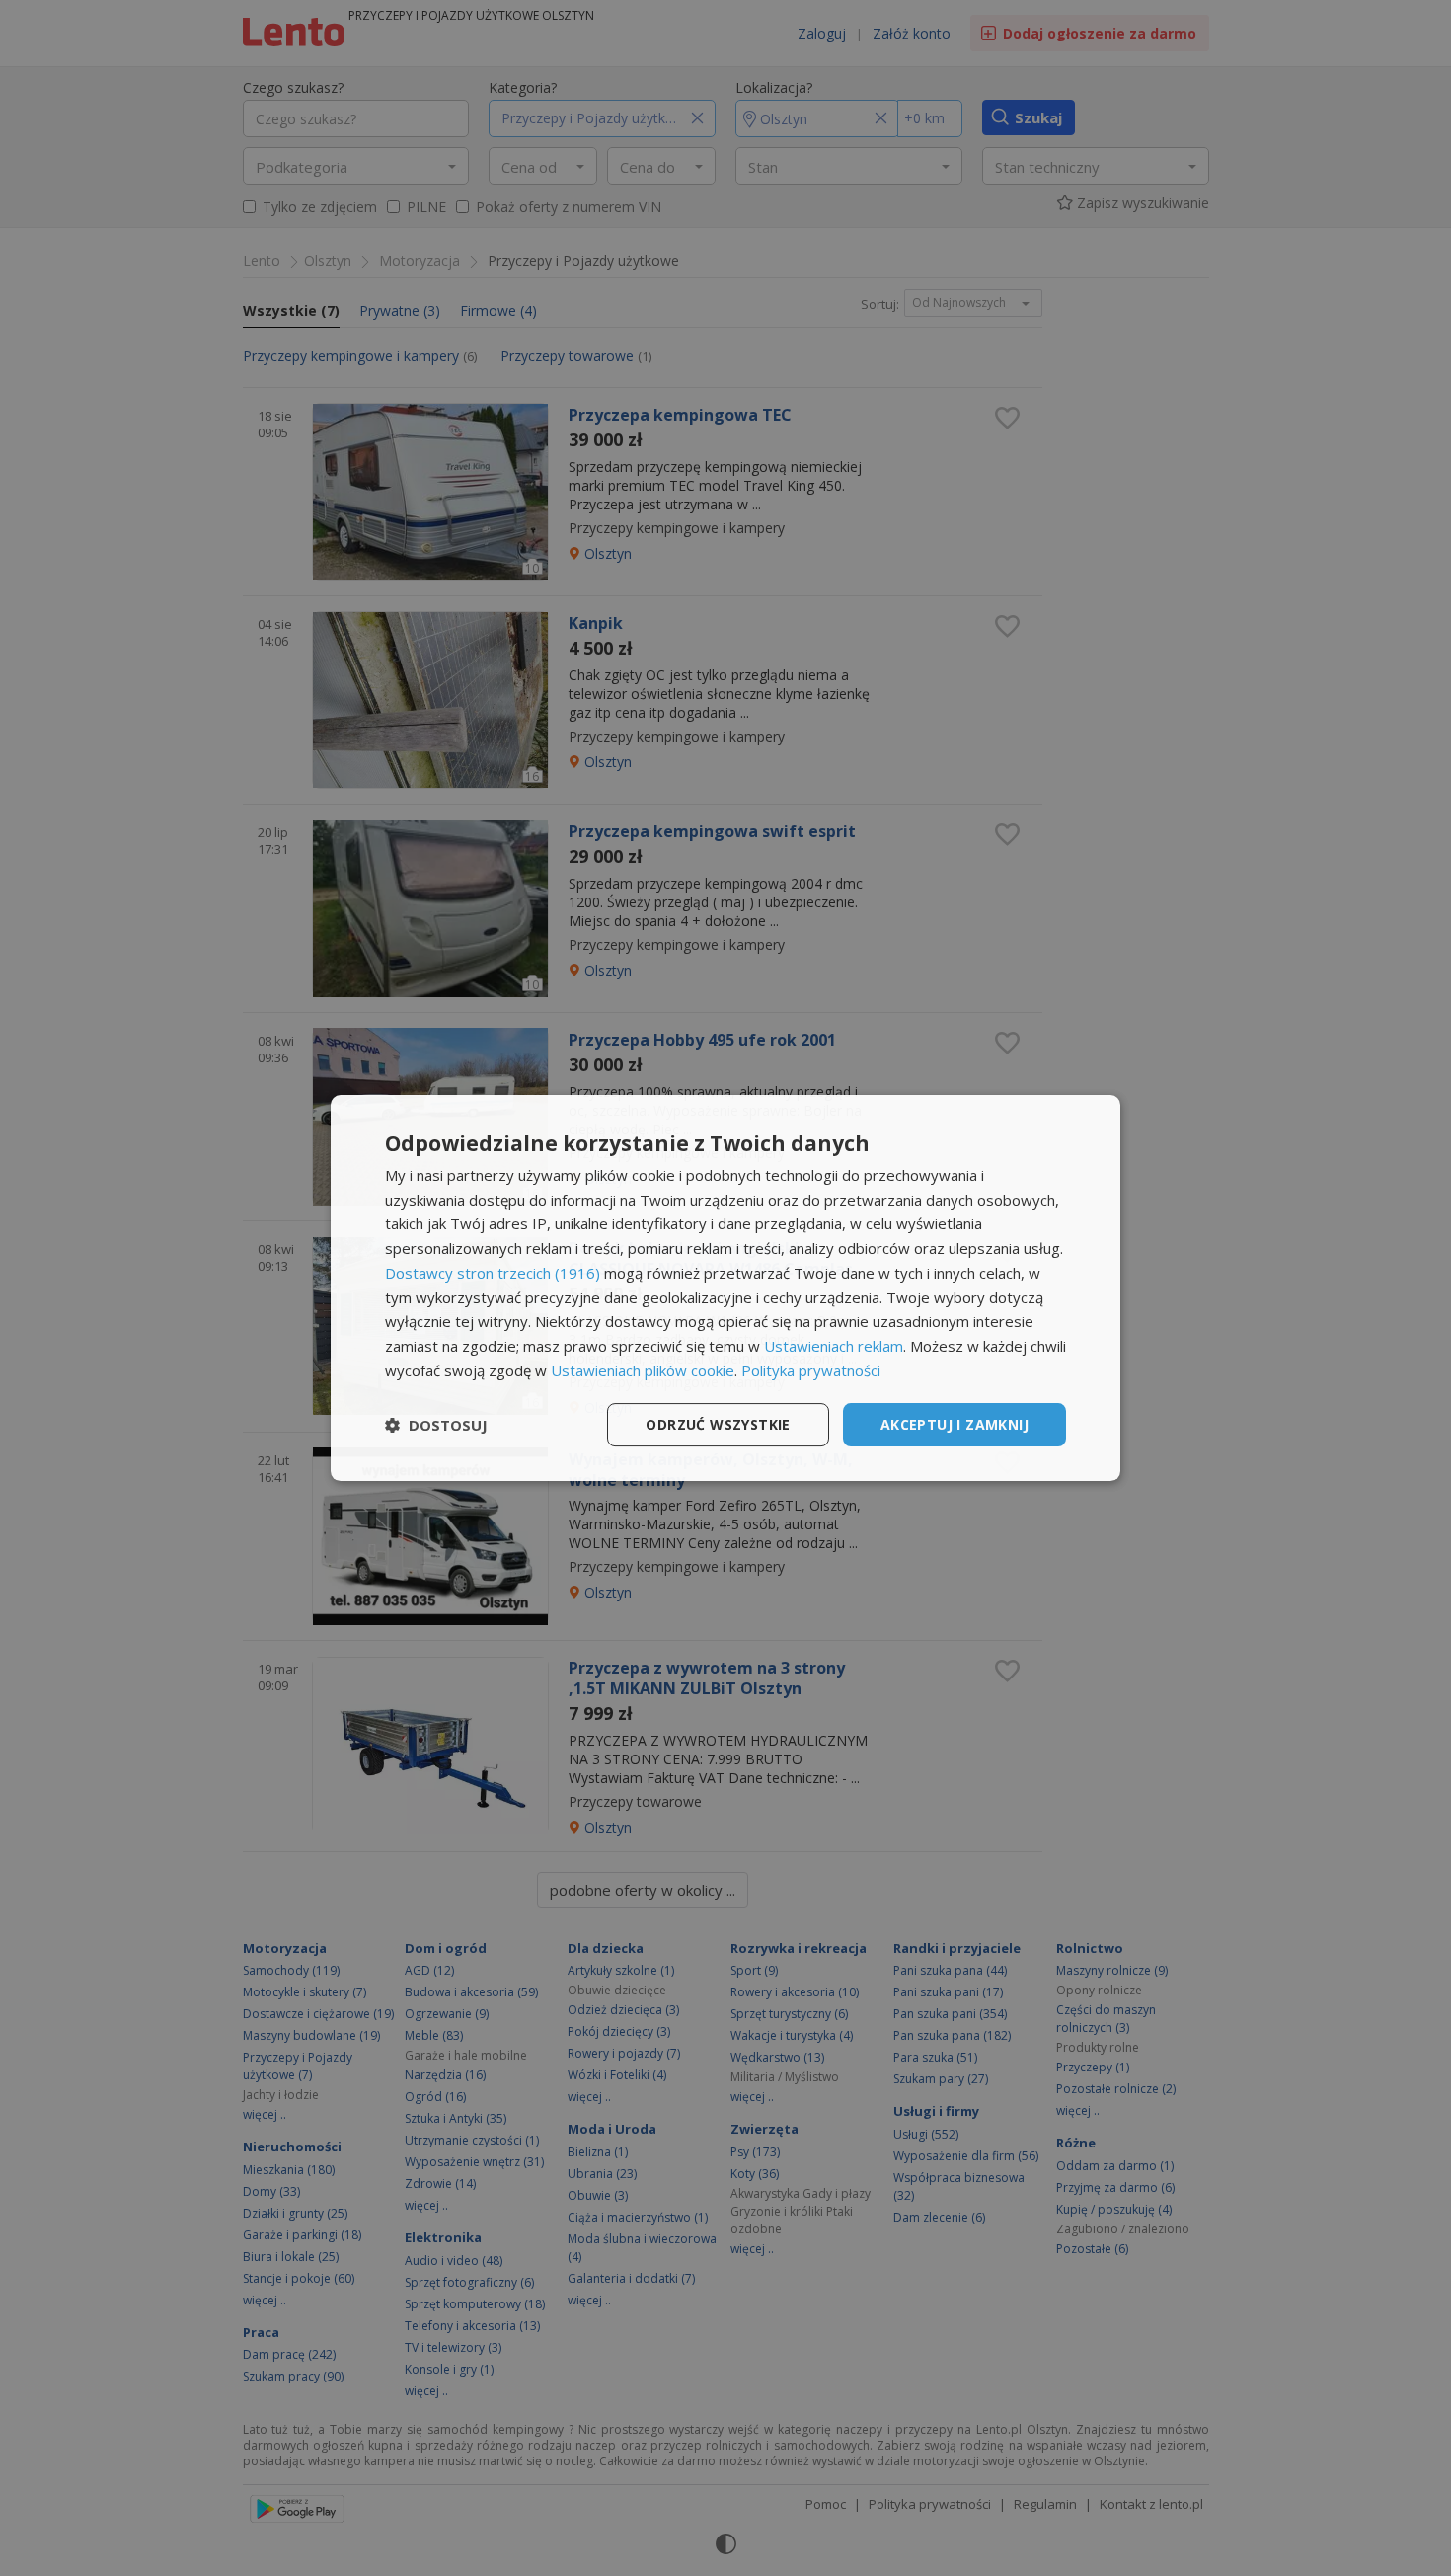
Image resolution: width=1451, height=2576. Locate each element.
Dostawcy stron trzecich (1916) (493, 1273)
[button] (436, 1425)
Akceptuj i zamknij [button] (955, 1424)
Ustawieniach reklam (834, 1346)
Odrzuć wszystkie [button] (718, 1424)
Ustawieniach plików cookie (643, 1370)
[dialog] (725, 1288)
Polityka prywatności (811, 1370)
